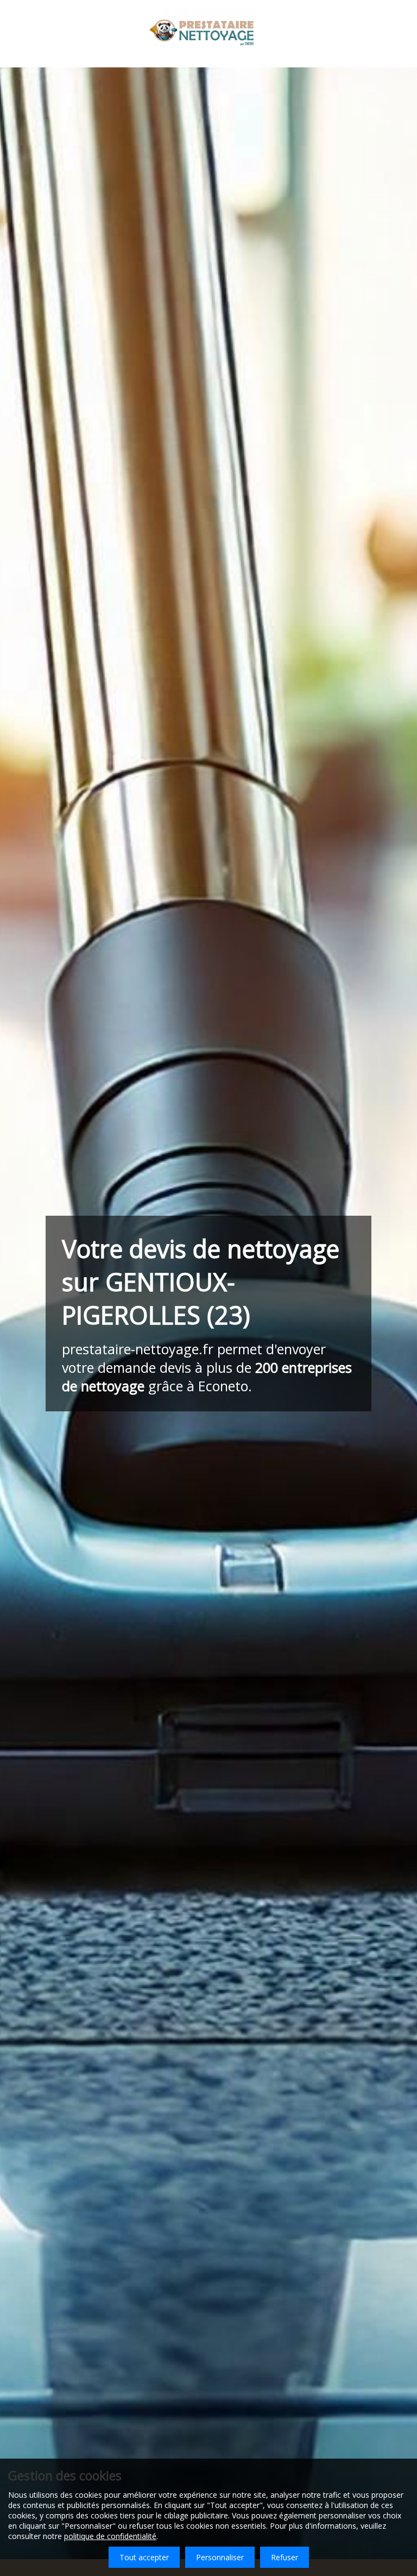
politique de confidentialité (110, 2536)
